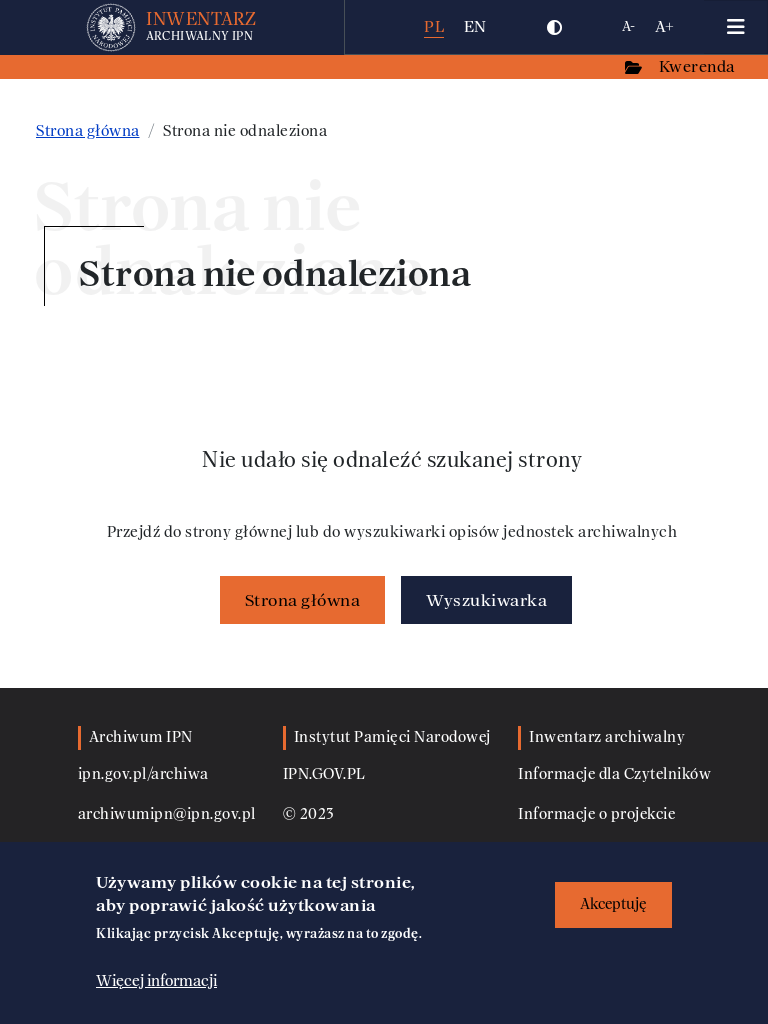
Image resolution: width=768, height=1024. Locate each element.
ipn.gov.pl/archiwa (143, 774)
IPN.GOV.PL (324, 774)
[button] (555, 27)
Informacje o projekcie (596, 814)
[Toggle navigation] (736, 27)
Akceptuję (613, 904)
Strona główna (88, 131)
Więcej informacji (156, 981)
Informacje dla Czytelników (614, 774)
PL (434, 26)
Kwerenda (699, 66)
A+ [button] (664, 26)
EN (475, 26)
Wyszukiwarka (486, 600)
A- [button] (628, 26)
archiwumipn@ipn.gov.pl (167, 814)
